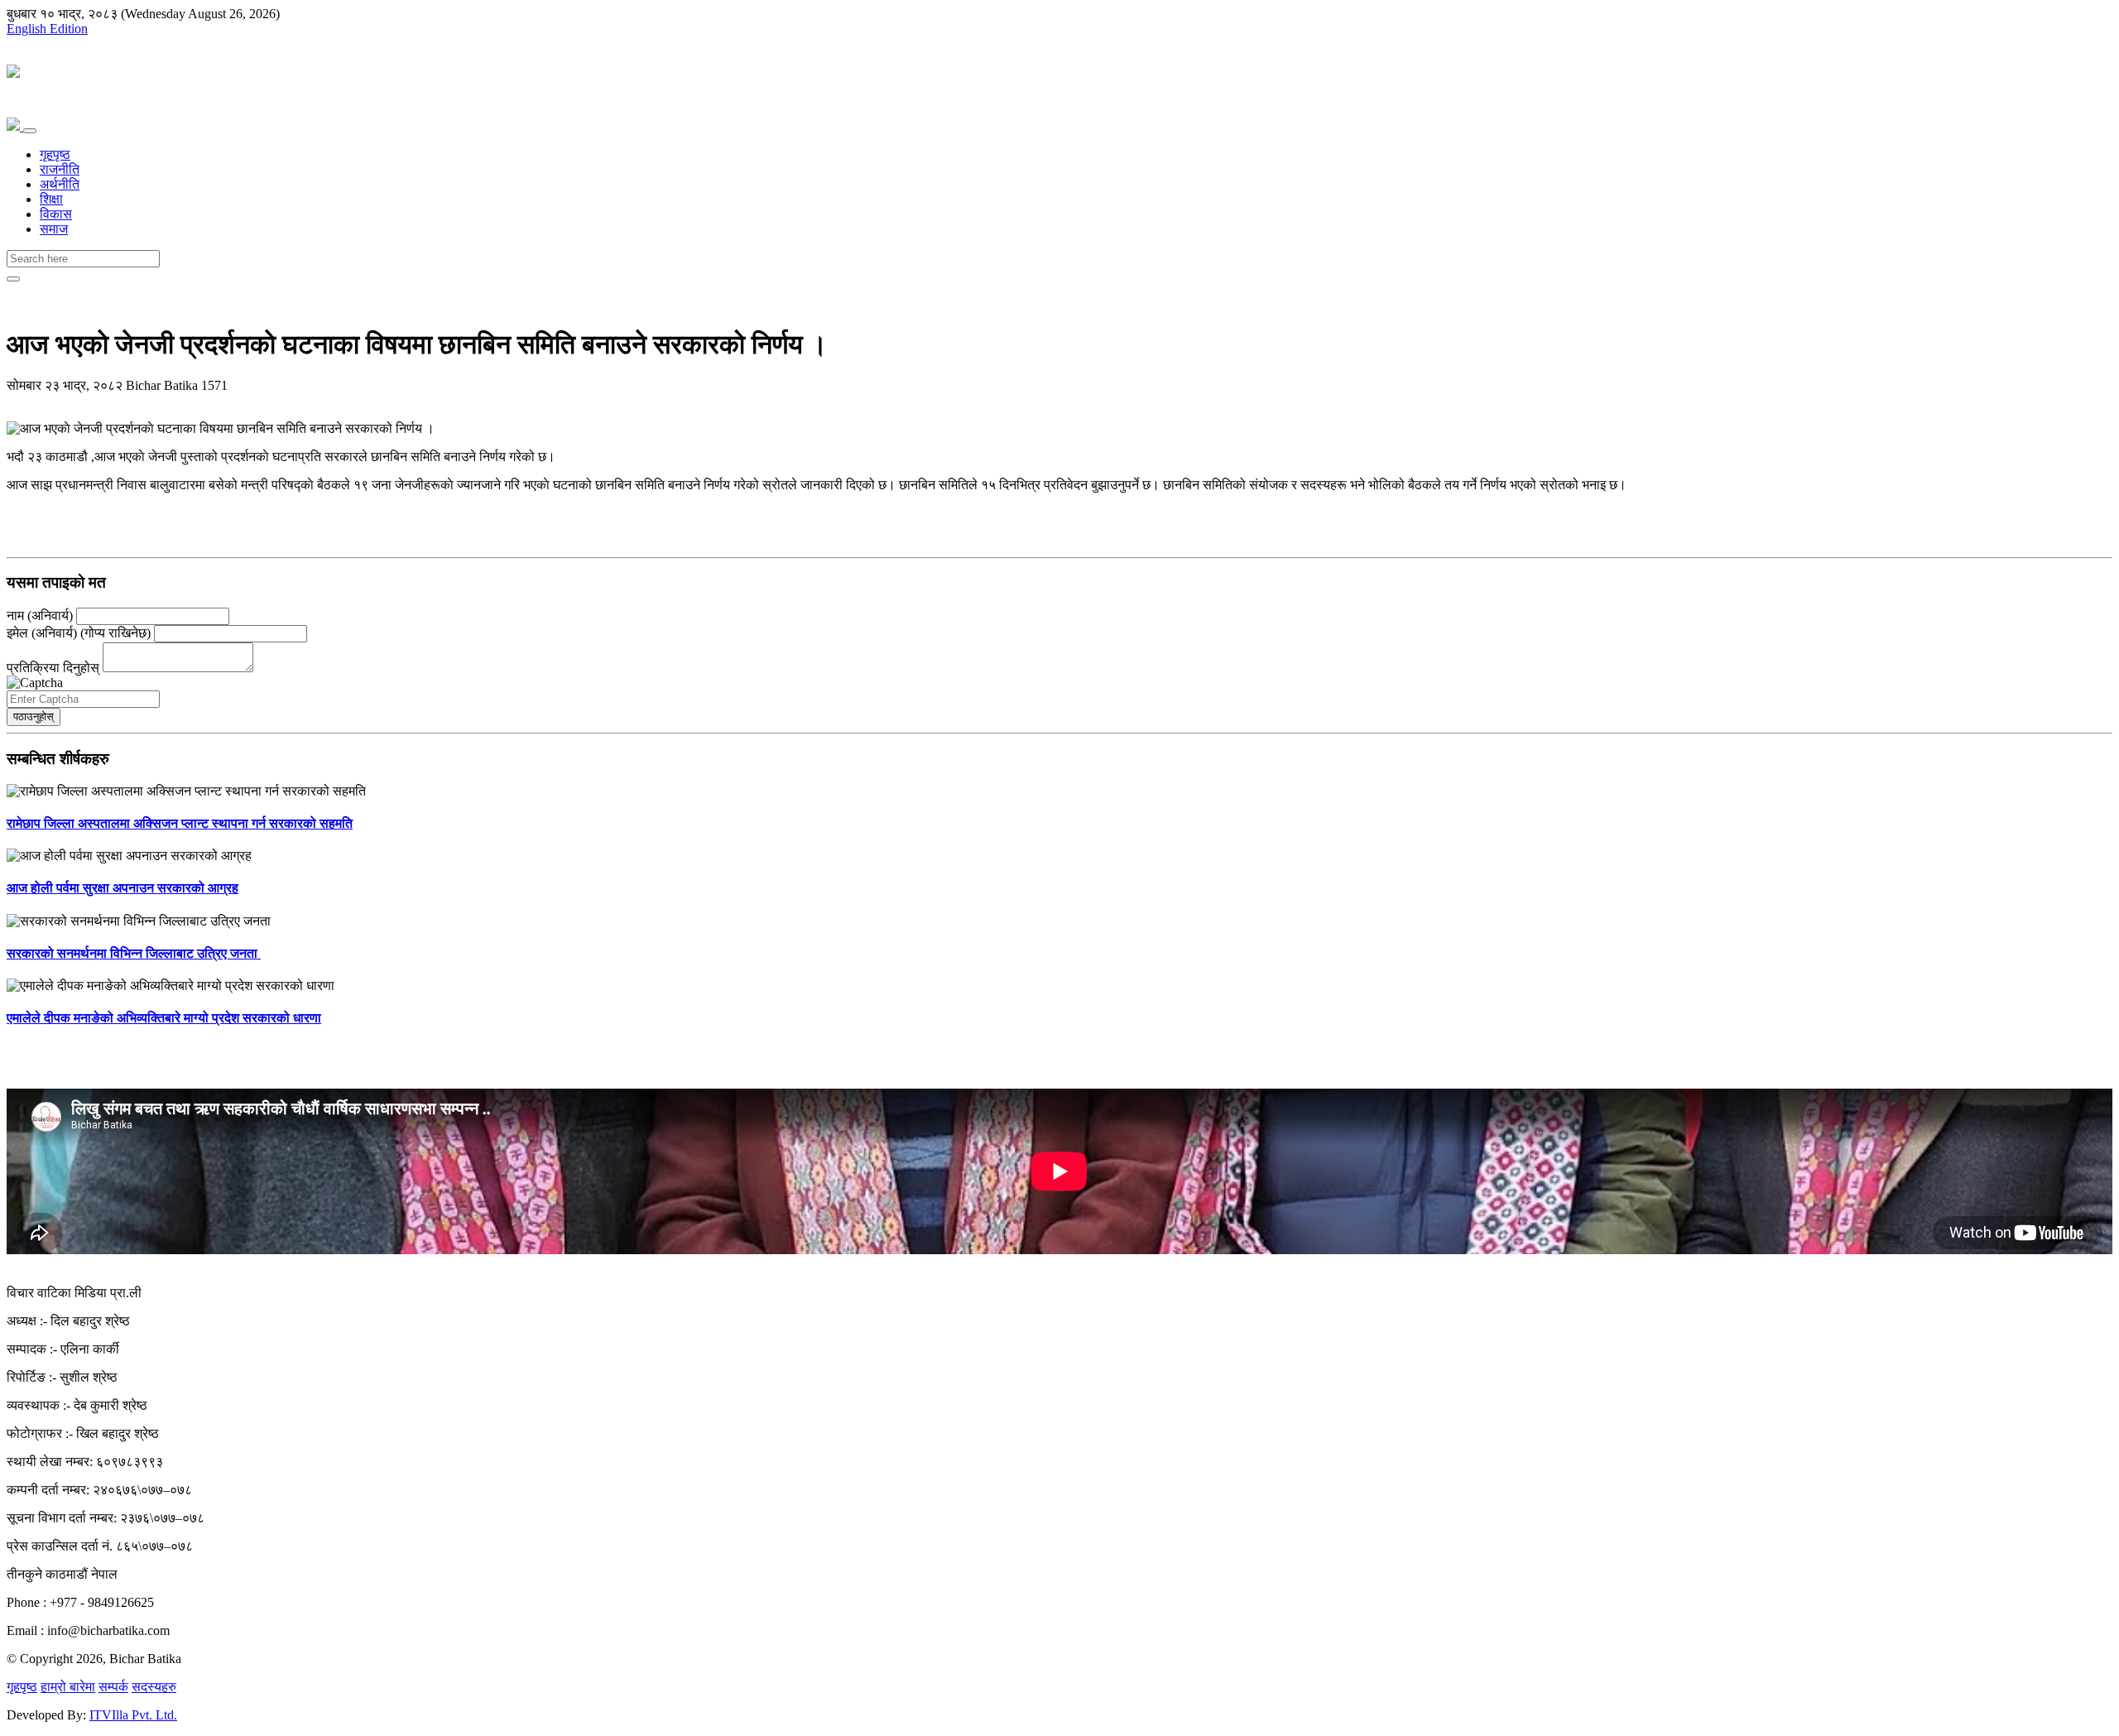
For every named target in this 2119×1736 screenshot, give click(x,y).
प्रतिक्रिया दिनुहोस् (55, 668)
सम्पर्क (113, 1687)
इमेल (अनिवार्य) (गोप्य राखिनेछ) (79, 633)
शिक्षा (51, 199)
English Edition (47, 29)
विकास (56, 214)
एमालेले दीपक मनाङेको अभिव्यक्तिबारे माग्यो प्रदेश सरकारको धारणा (164, 1018)
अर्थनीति (60, 184)
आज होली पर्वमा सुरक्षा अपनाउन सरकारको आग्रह (123, 888)
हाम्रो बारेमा (68, 1687)
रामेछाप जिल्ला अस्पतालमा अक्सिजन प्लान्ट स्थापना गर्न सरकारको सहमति (180, 823)
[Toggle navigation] (30, 131)
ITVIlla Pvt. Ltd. (133, 1715)
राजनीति (60, 169)
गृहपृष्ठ (55, 154)
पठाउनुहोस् (34, 717)
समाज (54, 229)
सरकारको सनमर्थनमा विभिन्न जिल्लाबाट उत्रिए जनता (134, 953)
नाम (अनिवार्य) (40, 616)
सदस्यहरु (154, 1687)
